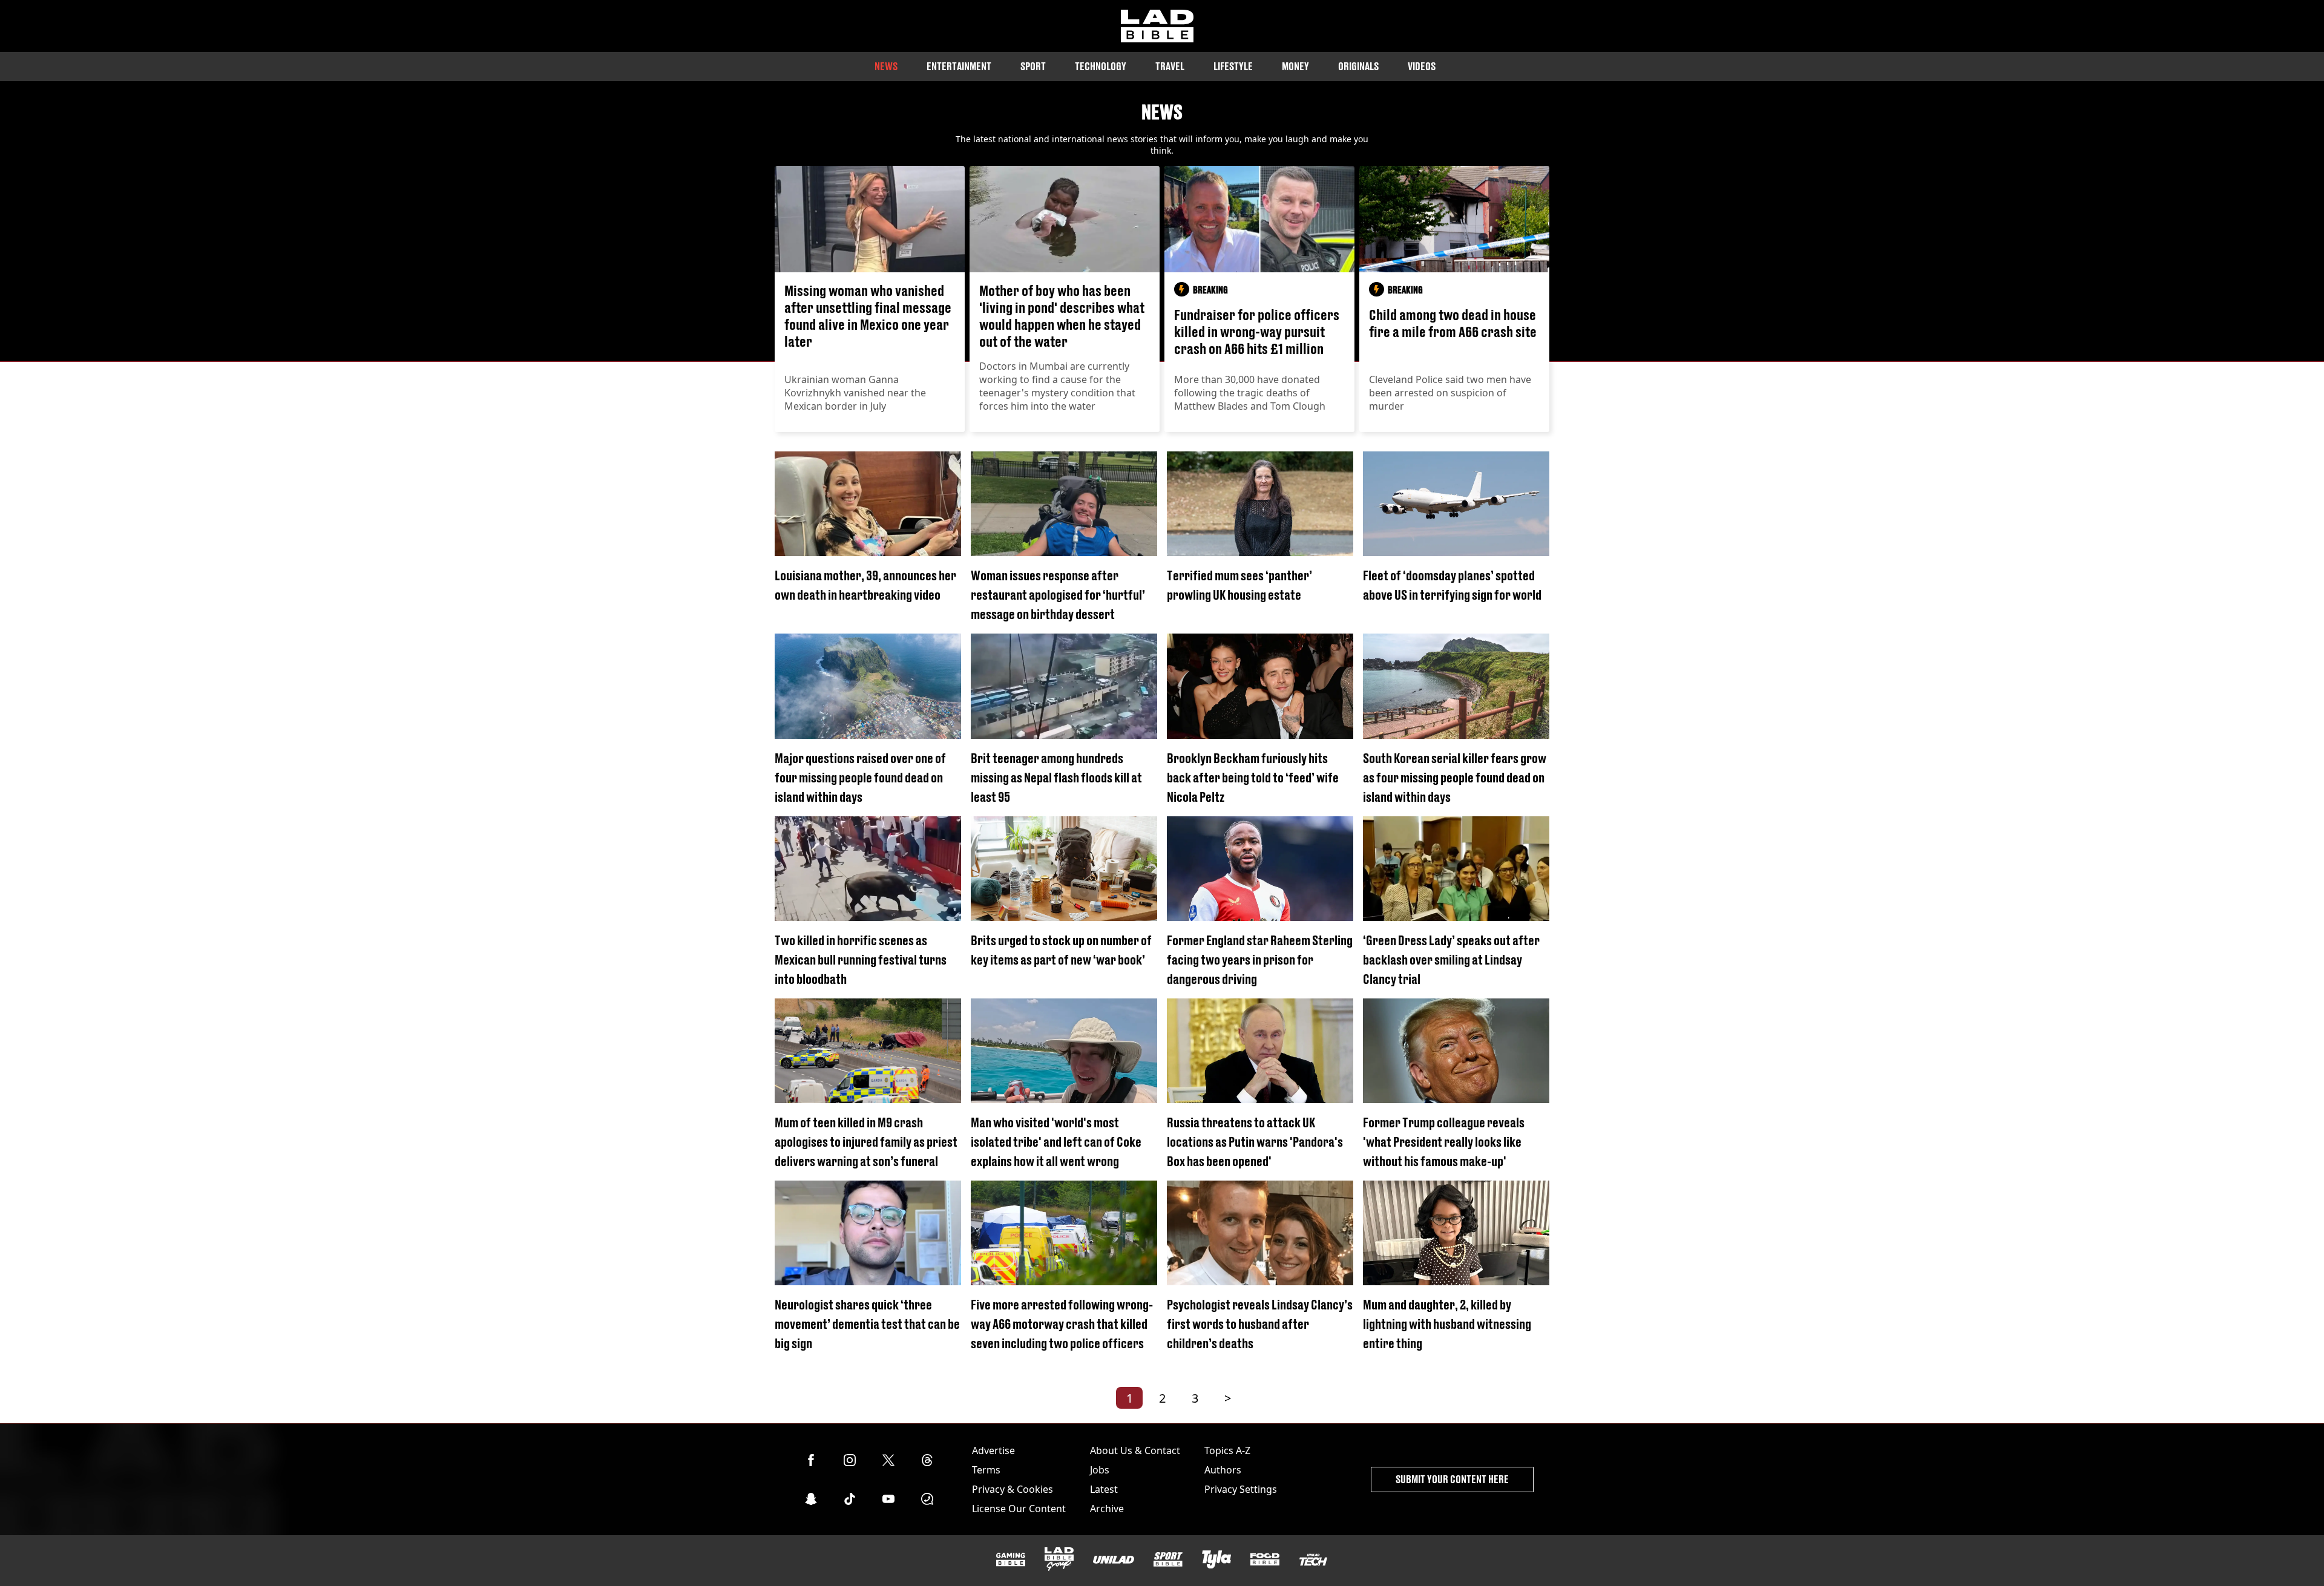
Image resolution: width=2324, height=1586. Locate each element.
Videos (1422, 66)
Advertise (993, 1450)
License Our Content (1019, 1509)
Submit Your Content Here (1452, 1479)
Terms (986, 1470)
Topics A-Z (1227, 1450)
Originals (1358, 66)
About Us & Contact (1135, 1450)
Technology (1101, 66)
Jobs (1100, 1470)
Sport (1033, 66)
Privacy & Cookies (1013, 1489)
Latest (1104, 1489)
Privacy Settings (1241, 1489)
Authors (1223, 1470)
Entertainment (959, 66)
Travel (1170, 66)
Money (1295, 66)
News (886, 66)
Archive (1107, 1509)
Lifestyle (1233, 66)
